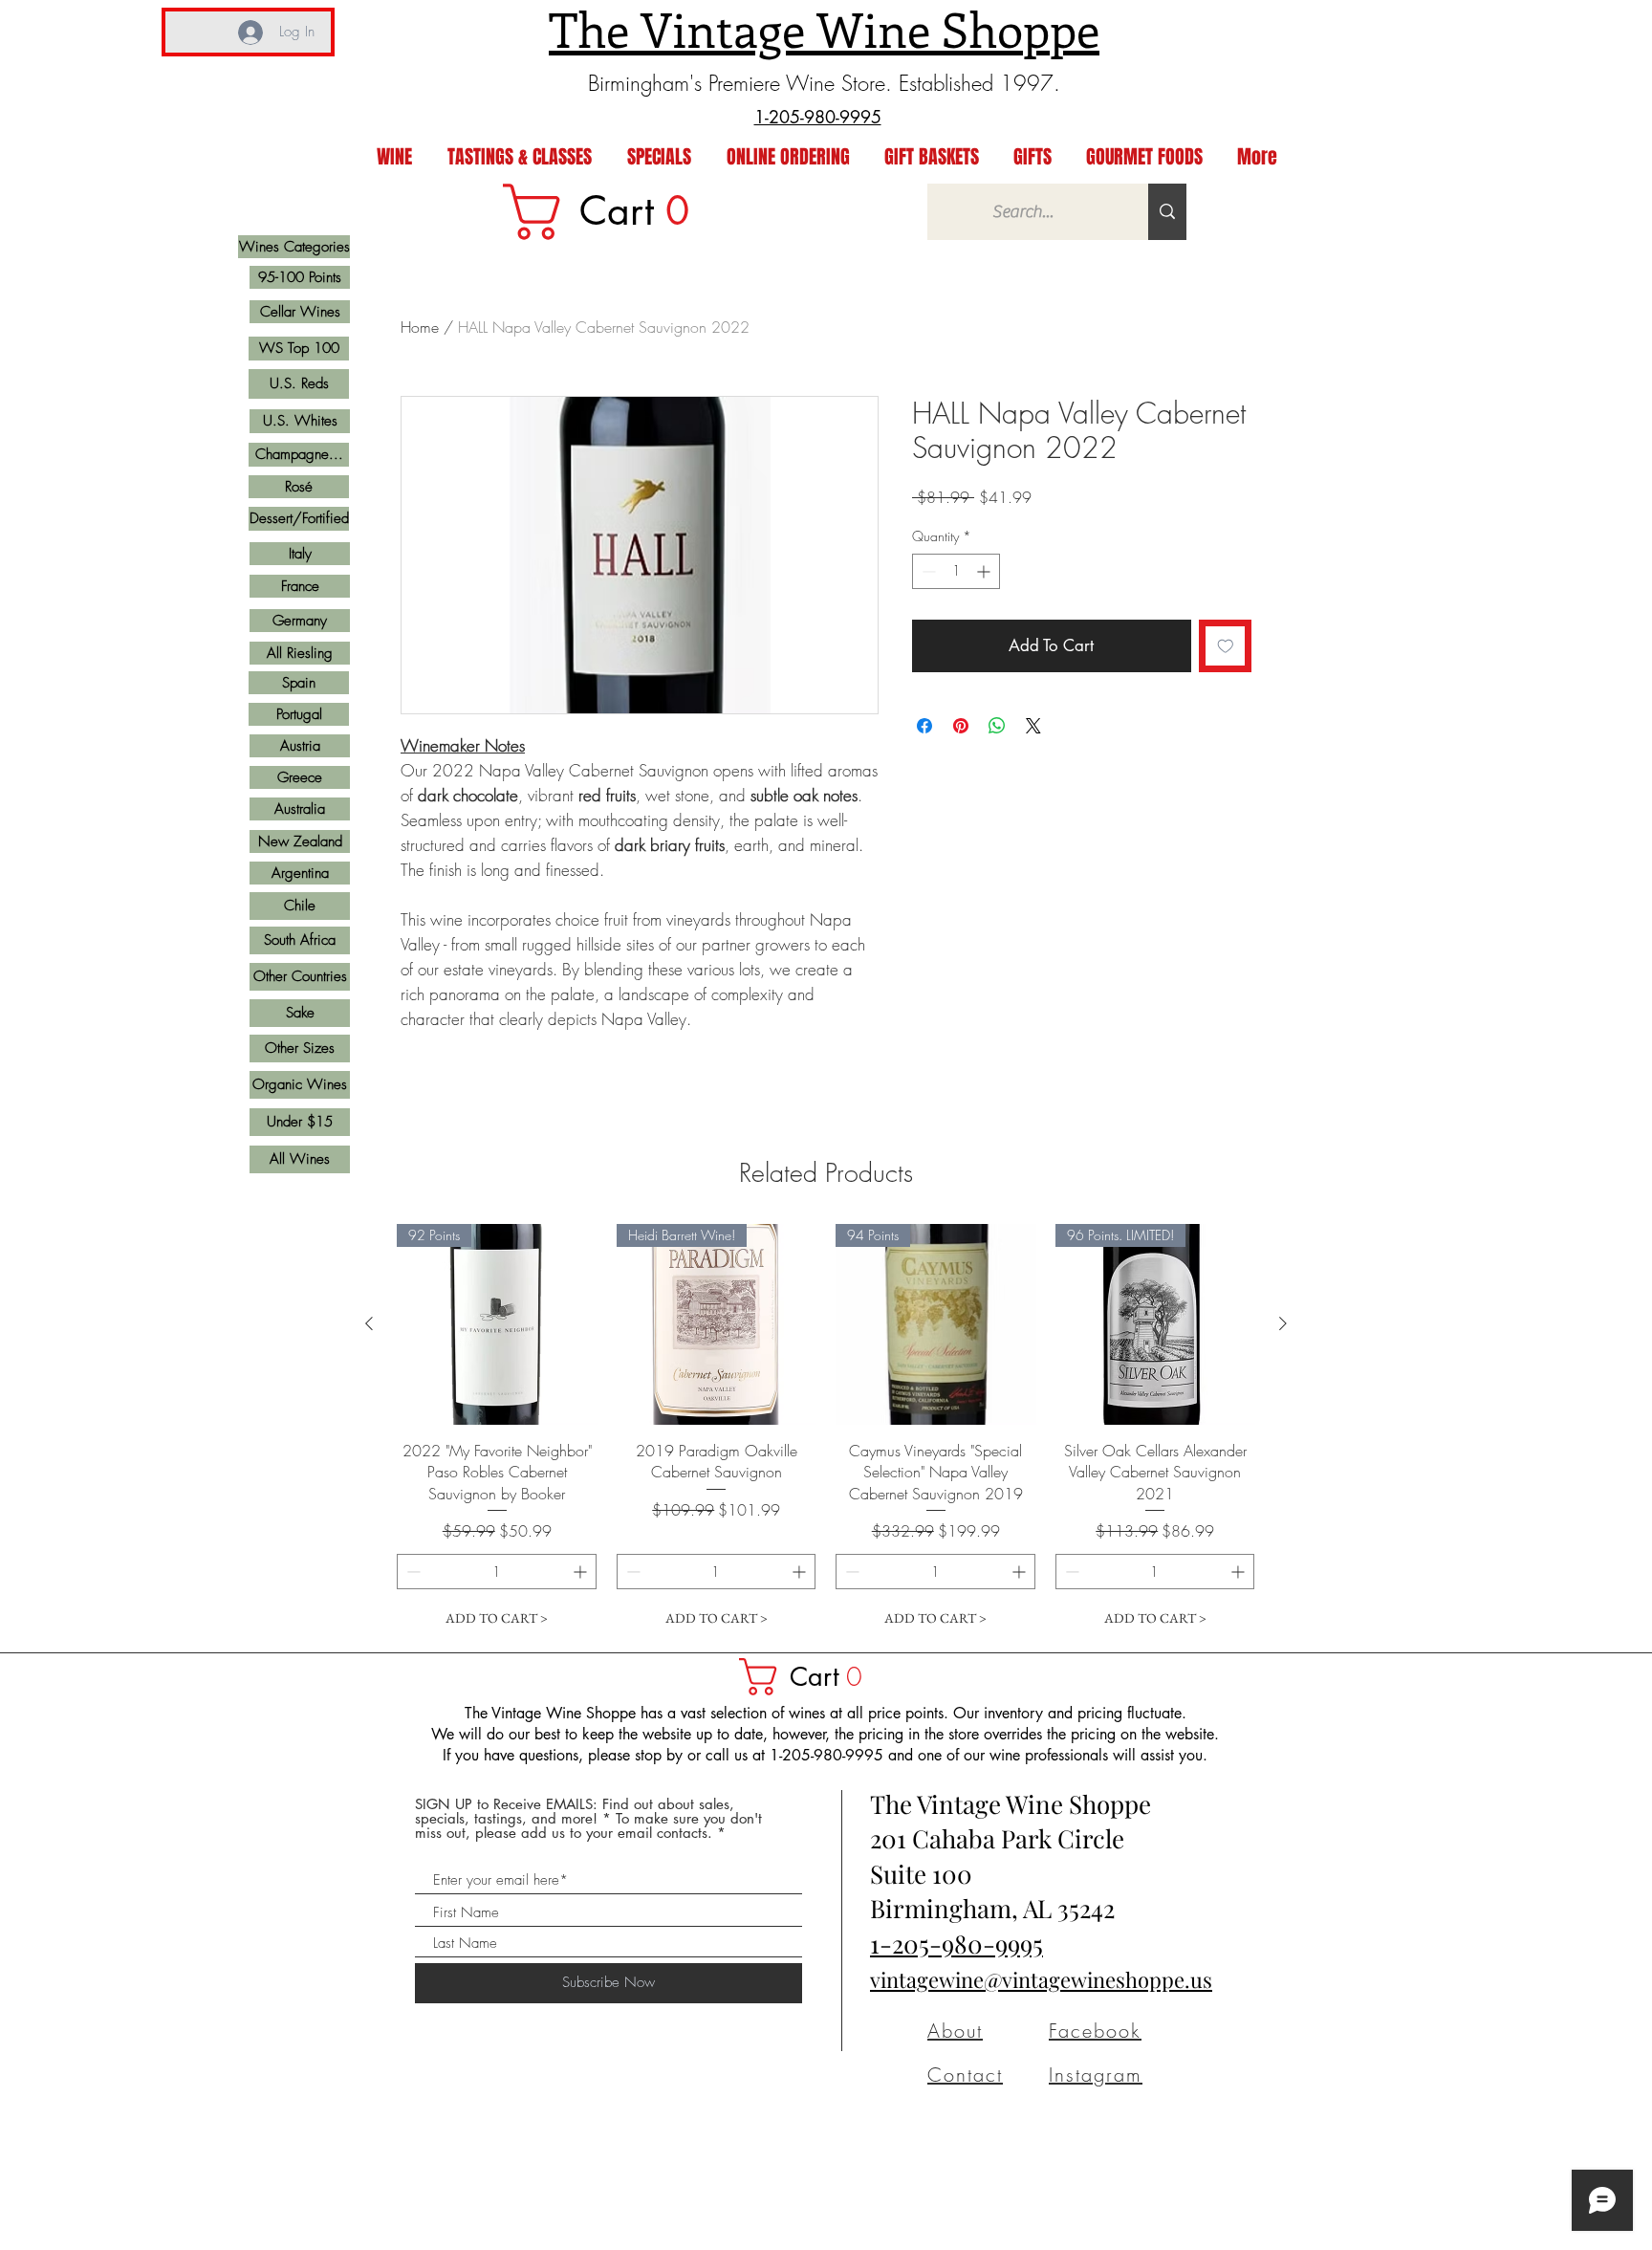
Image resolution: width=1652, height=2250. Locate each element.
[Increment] (985, 571)
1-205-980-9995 (956, 1944)
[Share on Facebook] (924, 726)
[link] (609, 212)
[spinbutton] (956, 571)
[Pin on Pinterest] (961, 726)
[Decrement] (927, 571)
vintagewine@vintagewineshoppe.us (1041, 1979)
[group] (826, 1430)
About (955, 2031)
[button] (810, 1677)
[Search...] (1167, 212)
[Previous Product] (369, 1323)
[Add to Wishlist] (1226, 646)
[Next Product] (1283, 1323)
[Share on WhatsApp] (997, 726)
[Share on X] (1033, 726)
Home (420, 327)
